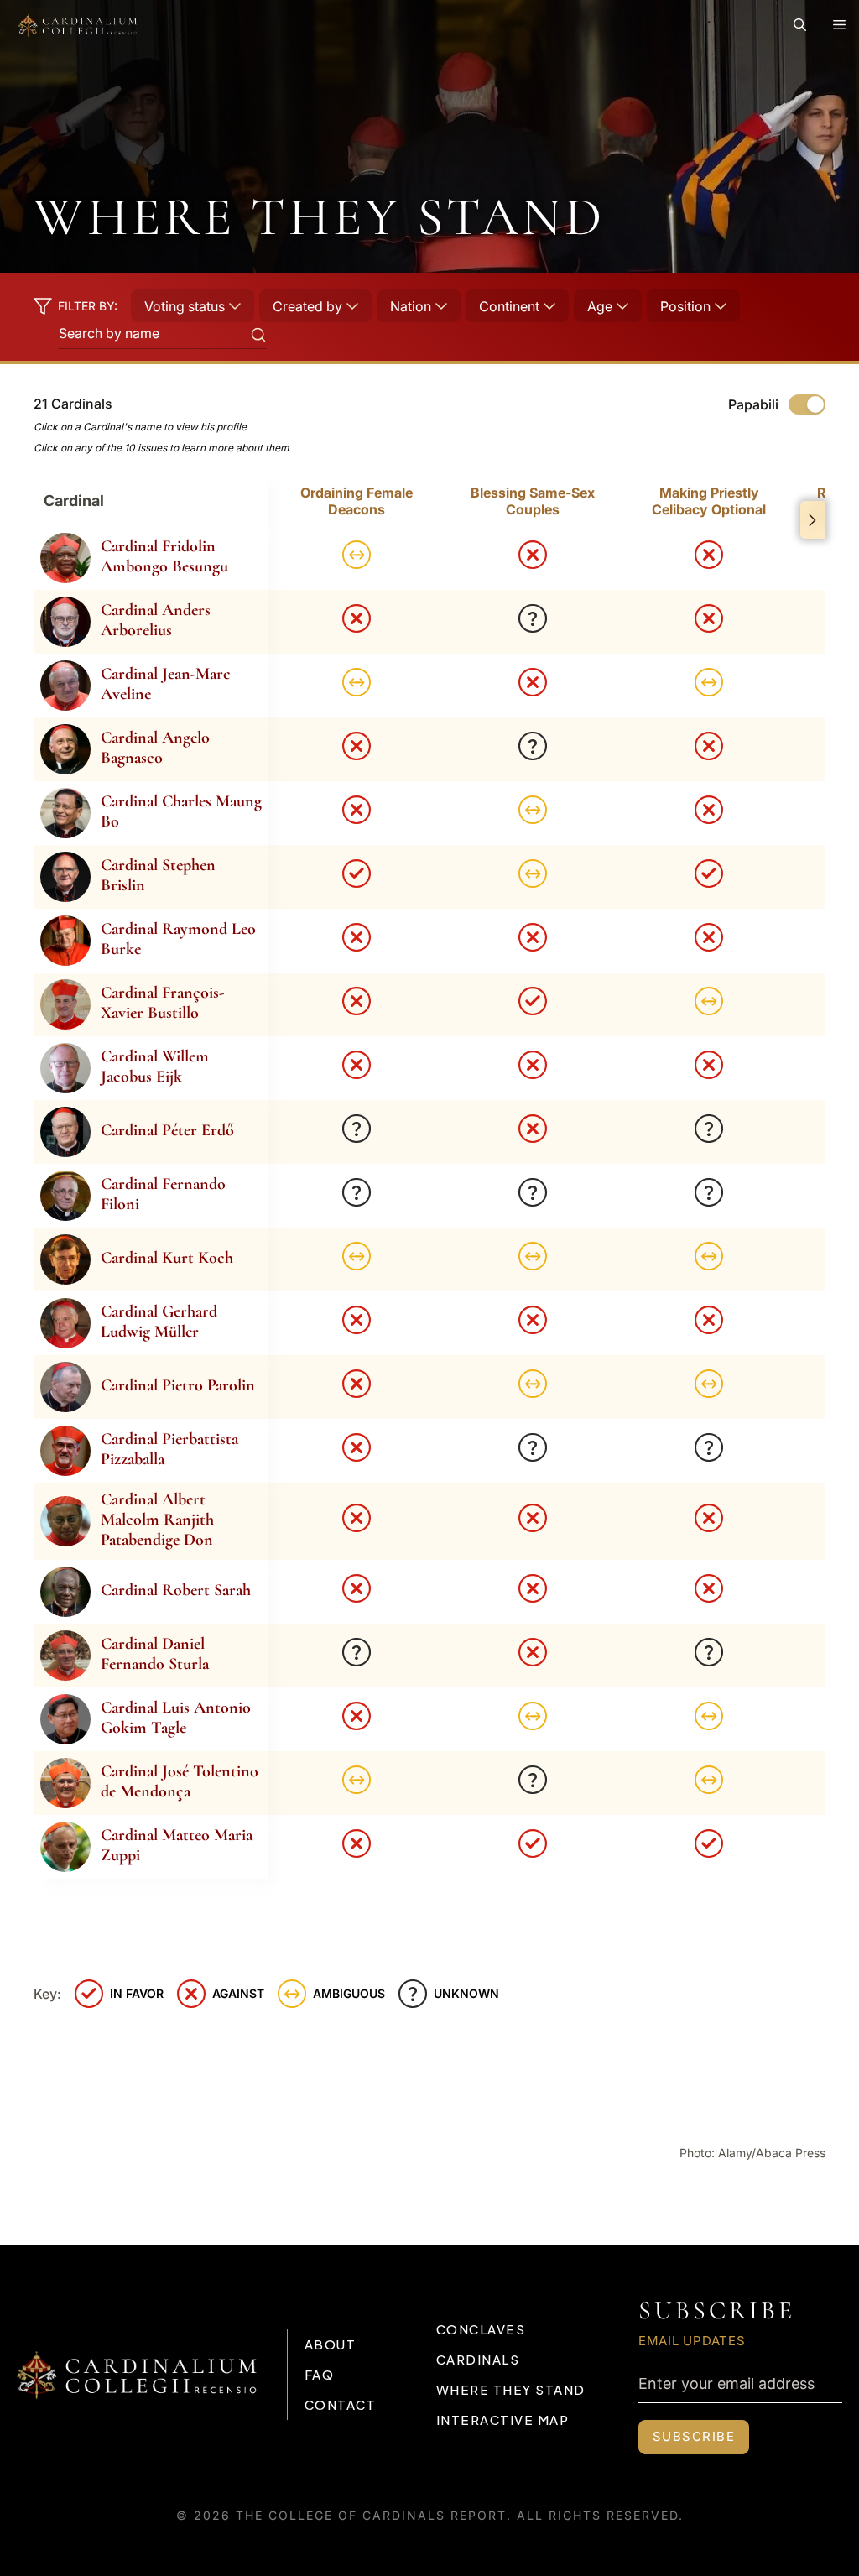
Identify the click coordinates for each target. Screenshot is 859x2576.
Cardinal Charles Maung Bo (181, 811)
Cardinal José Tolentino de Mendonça (180, 1781)
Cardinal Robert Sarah (176, 1590)
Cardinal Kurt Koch (167, 1258)
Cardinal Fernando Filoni (163, 1194)
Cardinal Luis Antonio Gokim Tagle (176, 1718)
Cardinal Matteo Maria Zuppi (177, 1845)
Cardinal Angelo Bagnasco (155, 748)
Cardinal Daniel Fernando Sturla (155, 1654)
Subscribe (694, 2436)
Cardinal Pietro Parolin (178, 1385)
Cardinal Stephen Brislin (158, 875)
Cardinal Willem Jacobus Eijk (155, 1066)
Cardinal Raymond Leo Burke (178, 939)
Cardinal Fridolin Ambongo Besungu (164, 556)
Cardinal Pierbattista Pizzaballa (169, 1449)
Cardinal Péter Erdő (167, 1130)
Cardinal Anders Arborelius (156, 620)
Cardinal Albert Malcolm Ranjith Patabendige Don (157, 1520)
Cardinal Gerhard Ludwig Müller (159, 1322)
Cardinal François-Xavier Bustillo (162, 1003)
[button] (800, 25)
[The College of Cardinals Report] (78, 25)
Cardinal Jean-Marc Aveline (166, 684)
